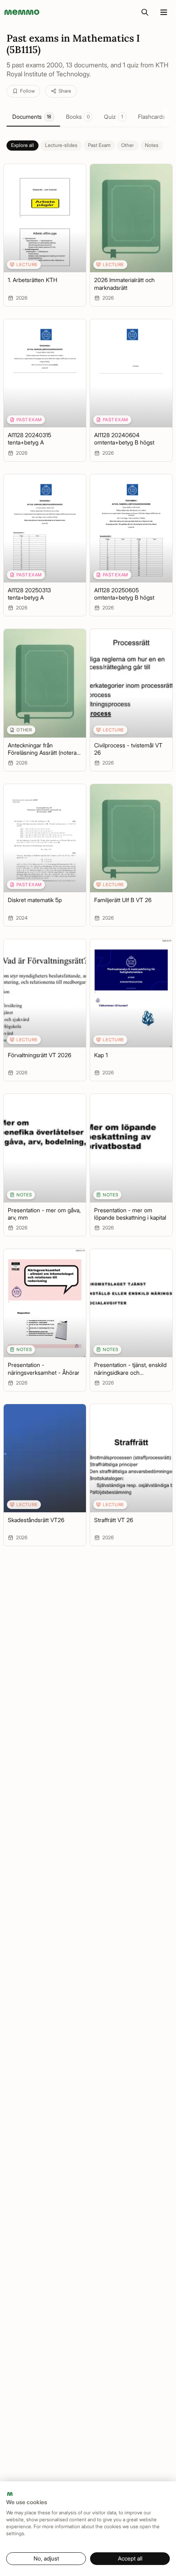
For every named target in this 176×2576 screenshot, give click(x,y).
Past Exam (99, 145)
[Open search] (145, 12)
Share (65, 91)
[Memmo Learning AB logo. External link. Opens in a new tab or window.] (10, 2494)
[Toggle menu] (164, 12)
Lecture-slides (61, 145)
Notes (152, 145)
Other (127, 145)
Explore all (23, 145)
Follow (27, 91)
